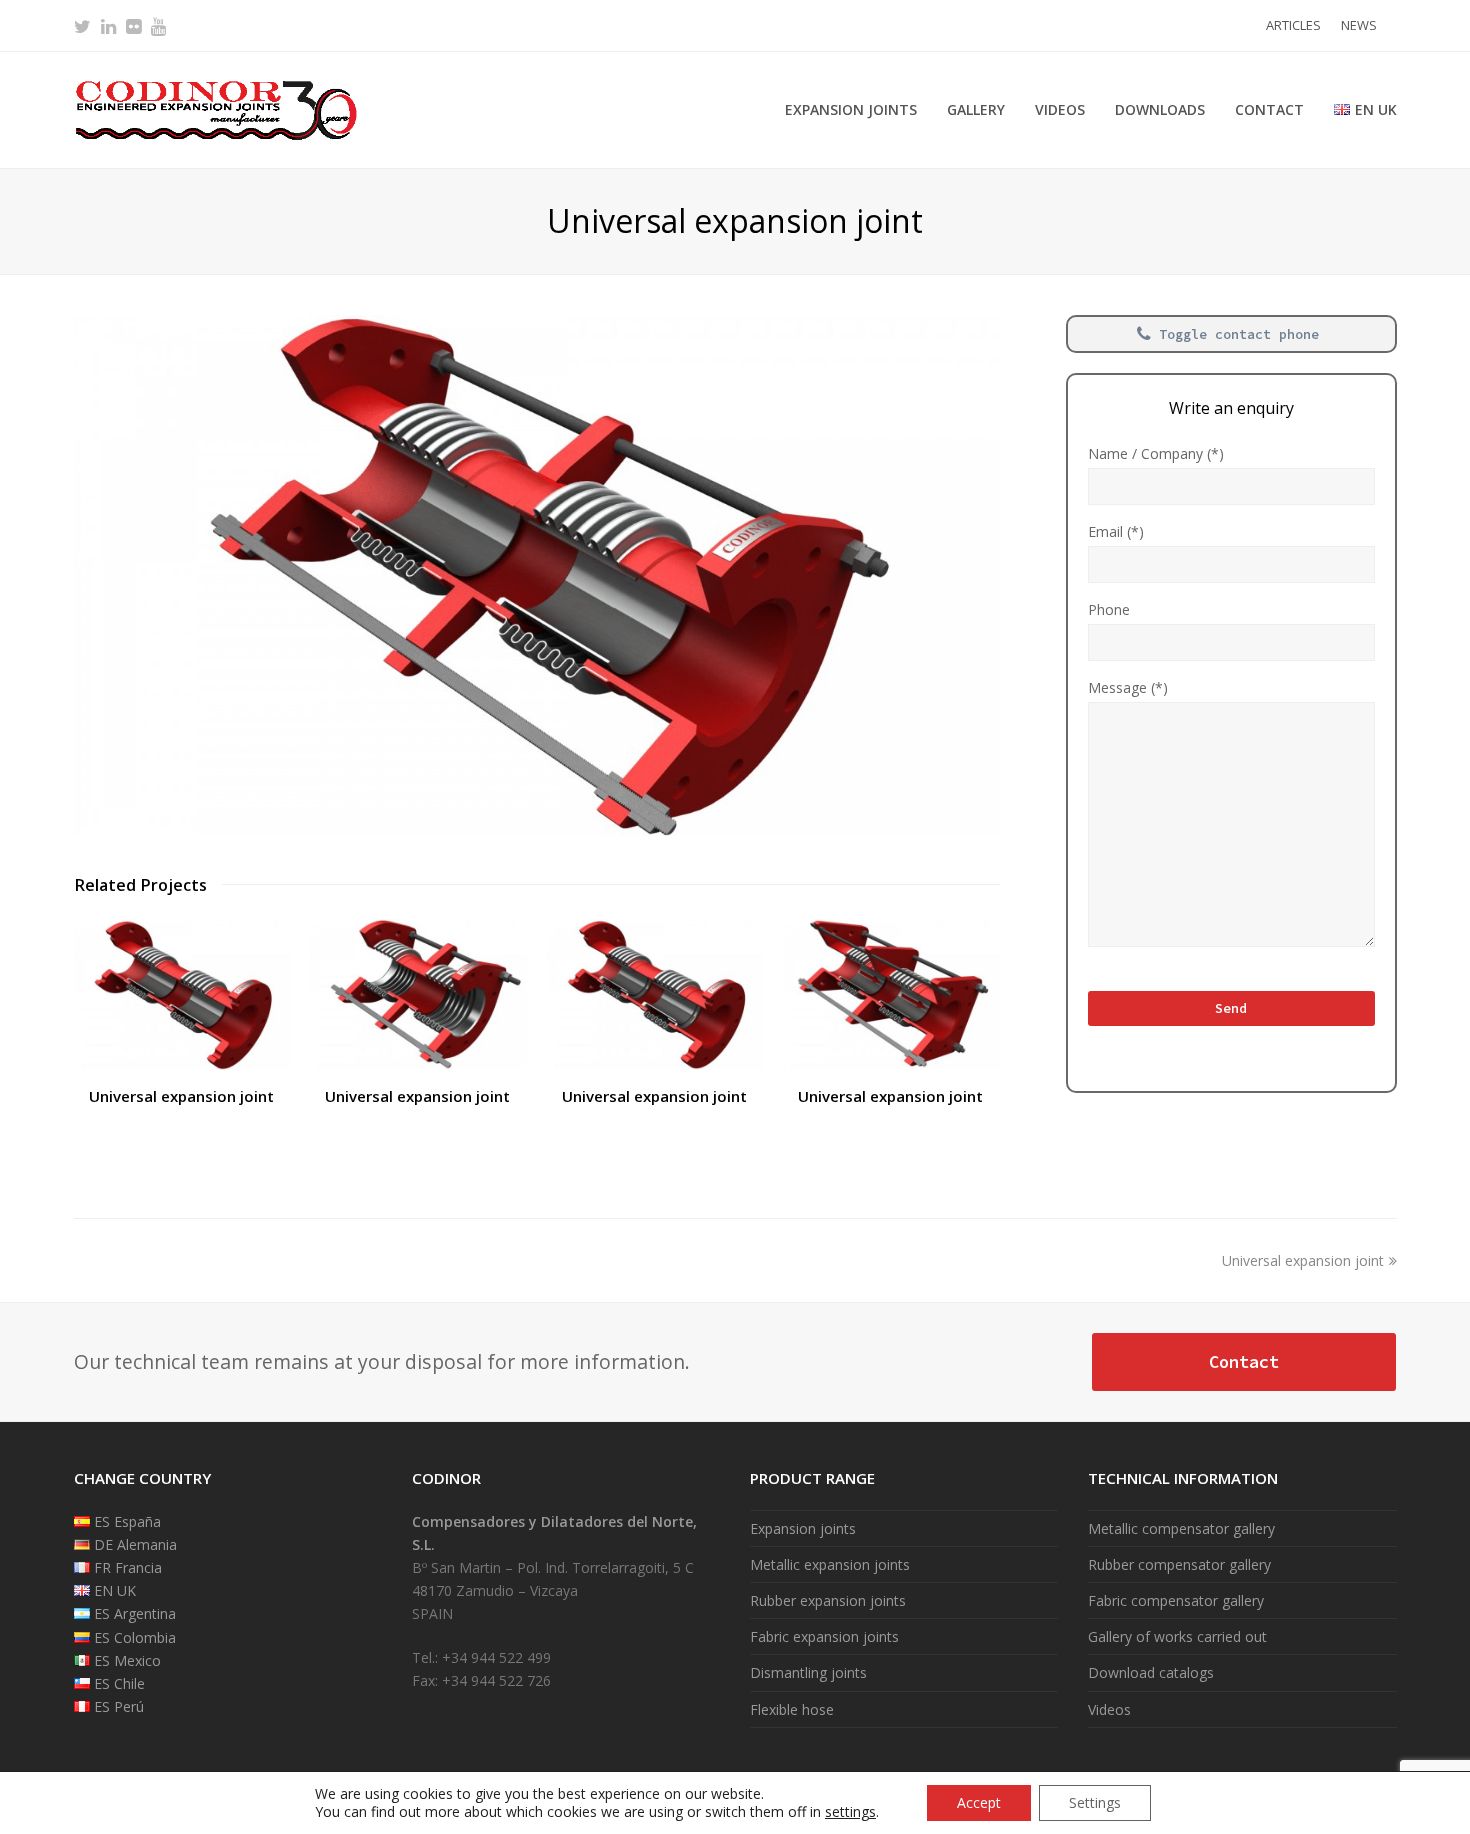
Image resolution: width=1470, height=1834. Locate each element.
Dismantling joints (808, 1672)
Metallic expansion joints (830, 1564)
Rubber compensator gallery (1179, 1564)
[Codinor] (215, 108)
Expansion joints (803, 1528)
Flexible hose (792, 1709)
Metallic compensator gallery (1181, 1528)
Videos (1109, 1709)
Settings (1095, 1802)
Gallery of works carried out (1177, 1636)
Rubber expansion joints (828, 1600)
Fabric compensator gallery (1176, 1600)
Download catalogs (1151, 1672)
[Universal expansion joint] (537, 830)
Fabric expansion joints (824, 1636)
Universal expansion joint (181, 1096)
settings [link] (850, 1811)
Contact (1244, 1362)
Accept (979, 1802)
